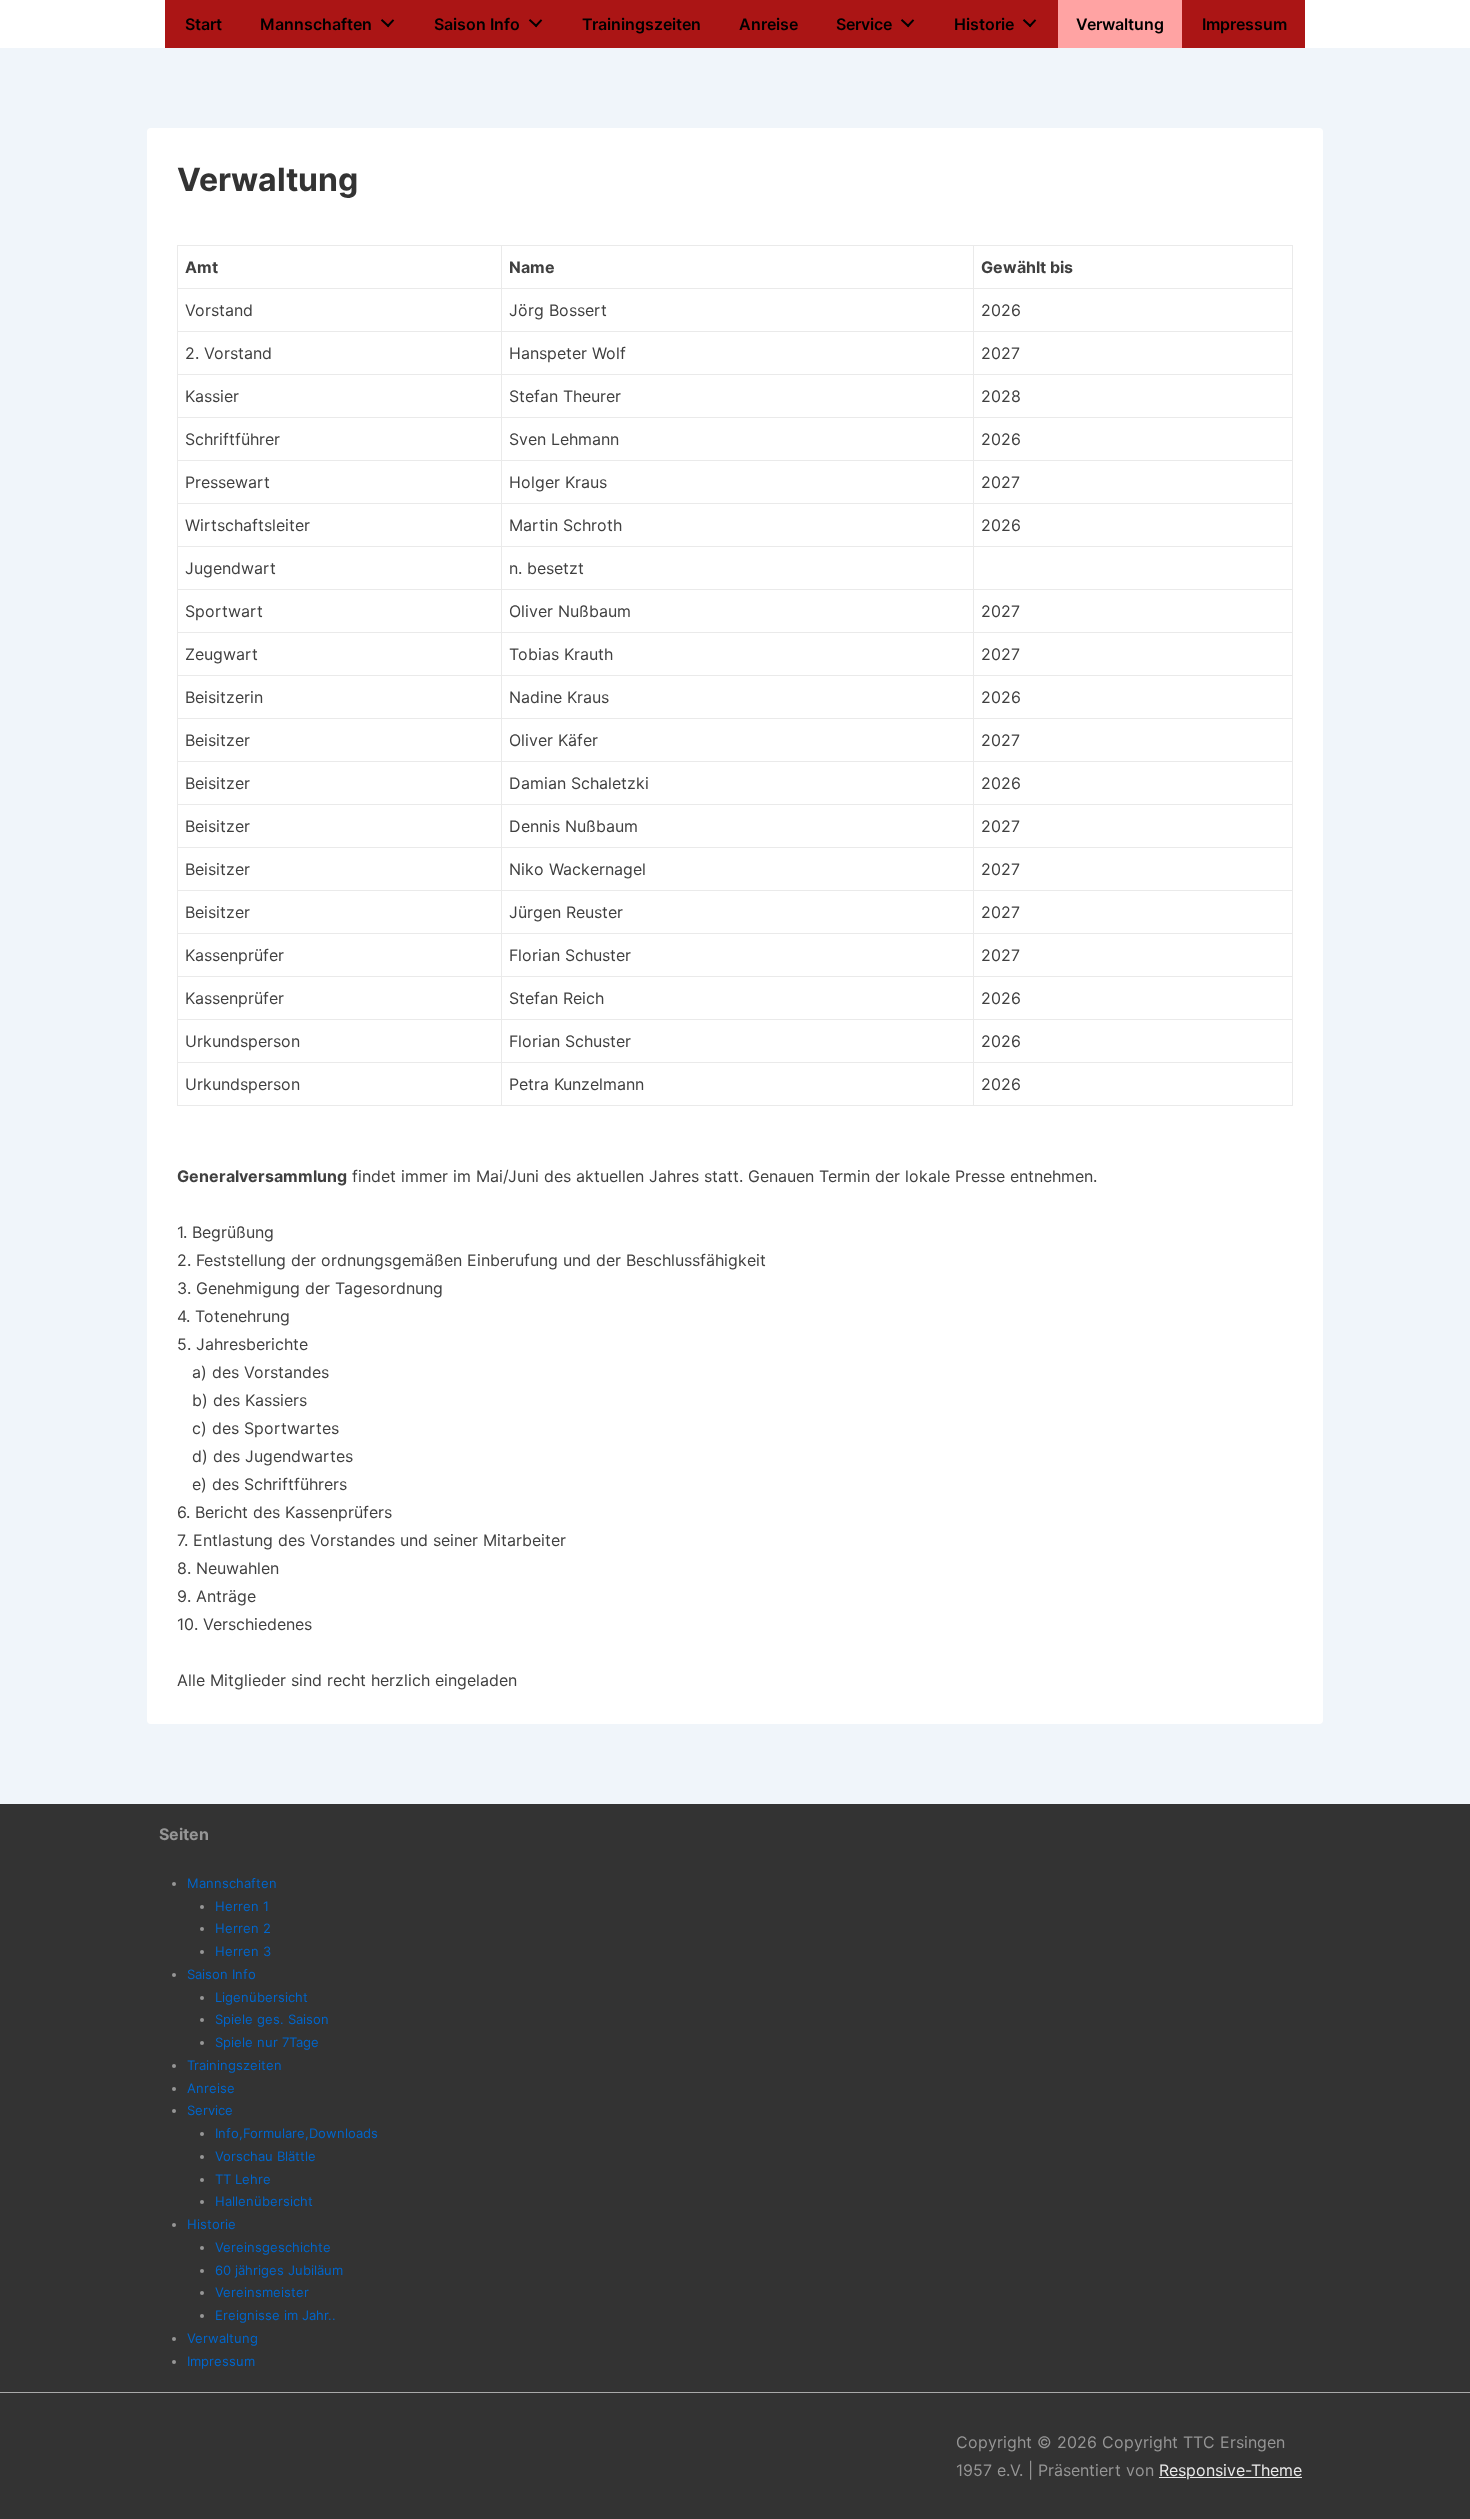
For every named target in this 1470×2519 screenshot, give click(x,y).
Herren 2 (243, 1928)
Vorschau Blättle (265, 2156)
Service (864, 24)
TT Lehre (243, 2179)
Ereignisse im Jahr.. (275, 2315)
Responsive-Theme (1230, 2470)
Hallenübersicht (264, 2201)
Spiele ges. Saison (272, 2019)
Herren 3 (243, 1951)
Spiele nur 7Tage (267, 2042)
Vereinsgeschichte (273, 2247)
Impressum (1244, 24)
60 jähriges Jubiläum (279, 2270)
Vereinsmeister (262, 2292)
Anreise (768, 24)
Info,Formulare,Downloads (296, 2133)
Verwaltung (1120, 24)
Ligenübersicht (261, 1997)
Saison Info (477, 24)
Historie (984, 24)
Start (203, 24)
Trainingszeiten (641, 24)
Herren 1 (242, 1906)
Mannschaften (316, 24)
